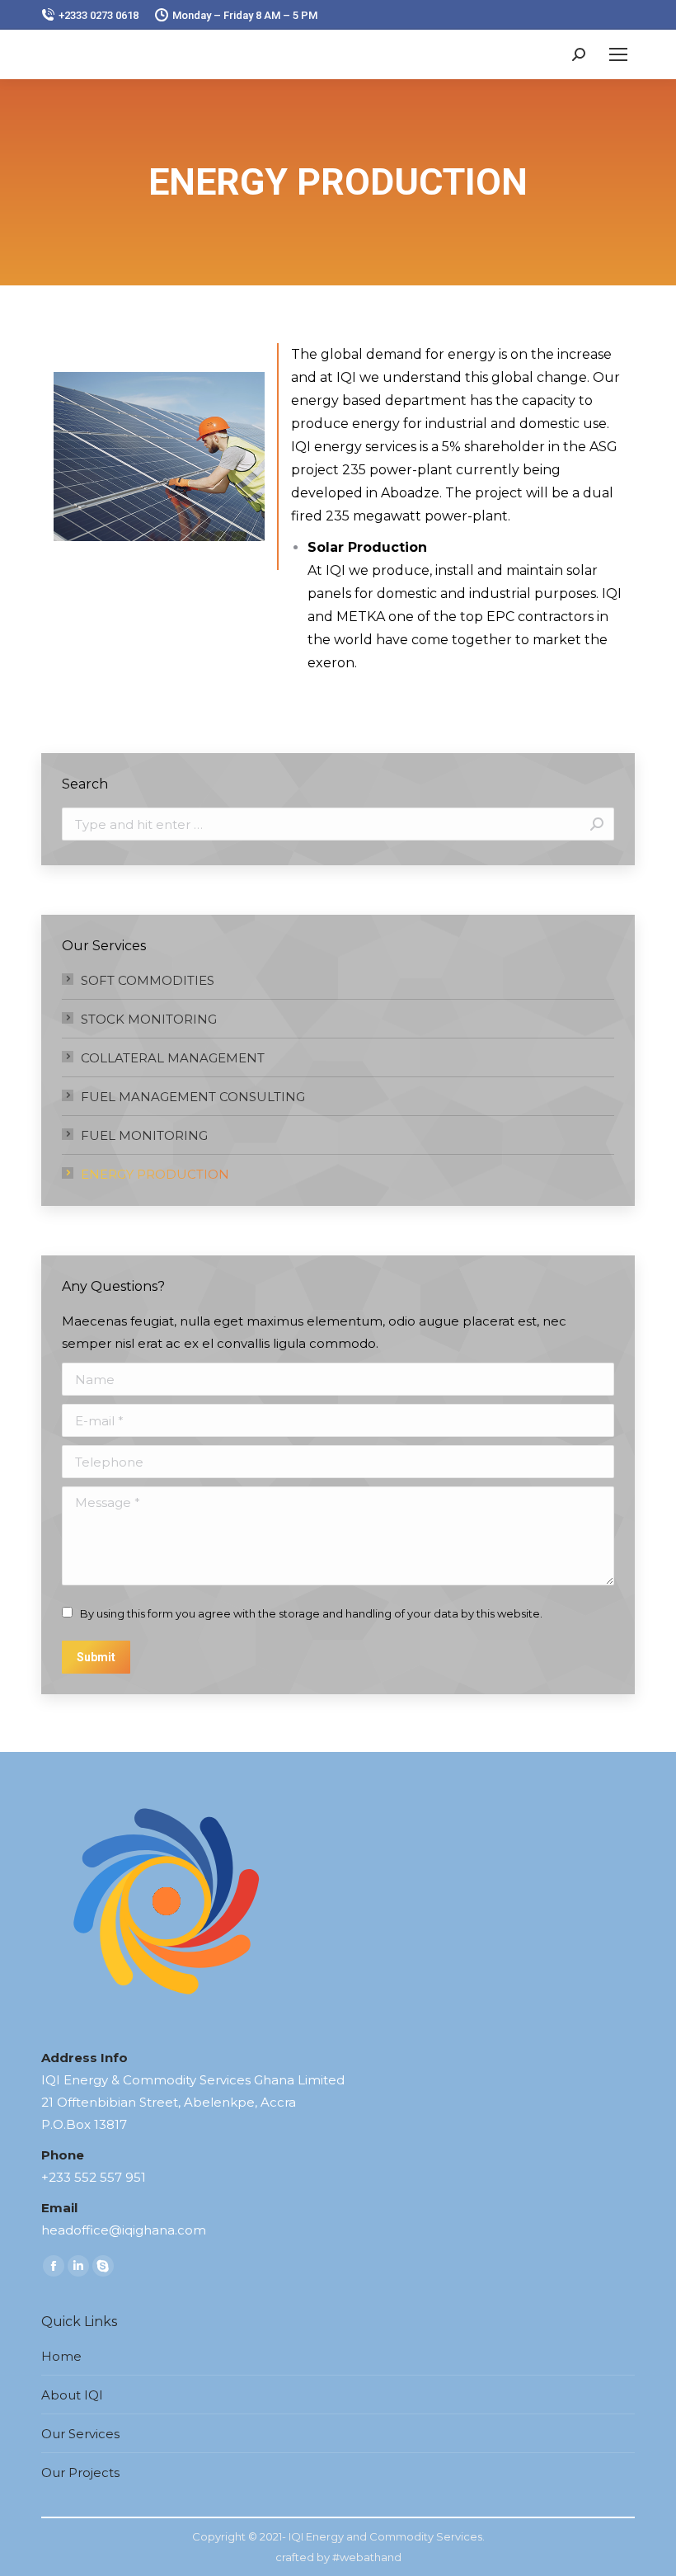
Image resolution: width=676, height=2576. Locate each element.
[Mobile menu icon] (618, 54)
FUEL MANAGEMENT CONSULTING (193, 1097)
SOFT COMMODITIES (148, 980)
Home (61, 2356)
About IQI (72, 2395)
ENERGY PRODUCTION (155, 1174)
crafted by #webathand (338, 2557)
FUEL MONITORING (144, 1135)
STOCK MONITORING (149, 1019)
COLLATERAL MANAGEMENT (173, 1058)
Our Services (80, 2434)
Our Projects (80, 2472)
